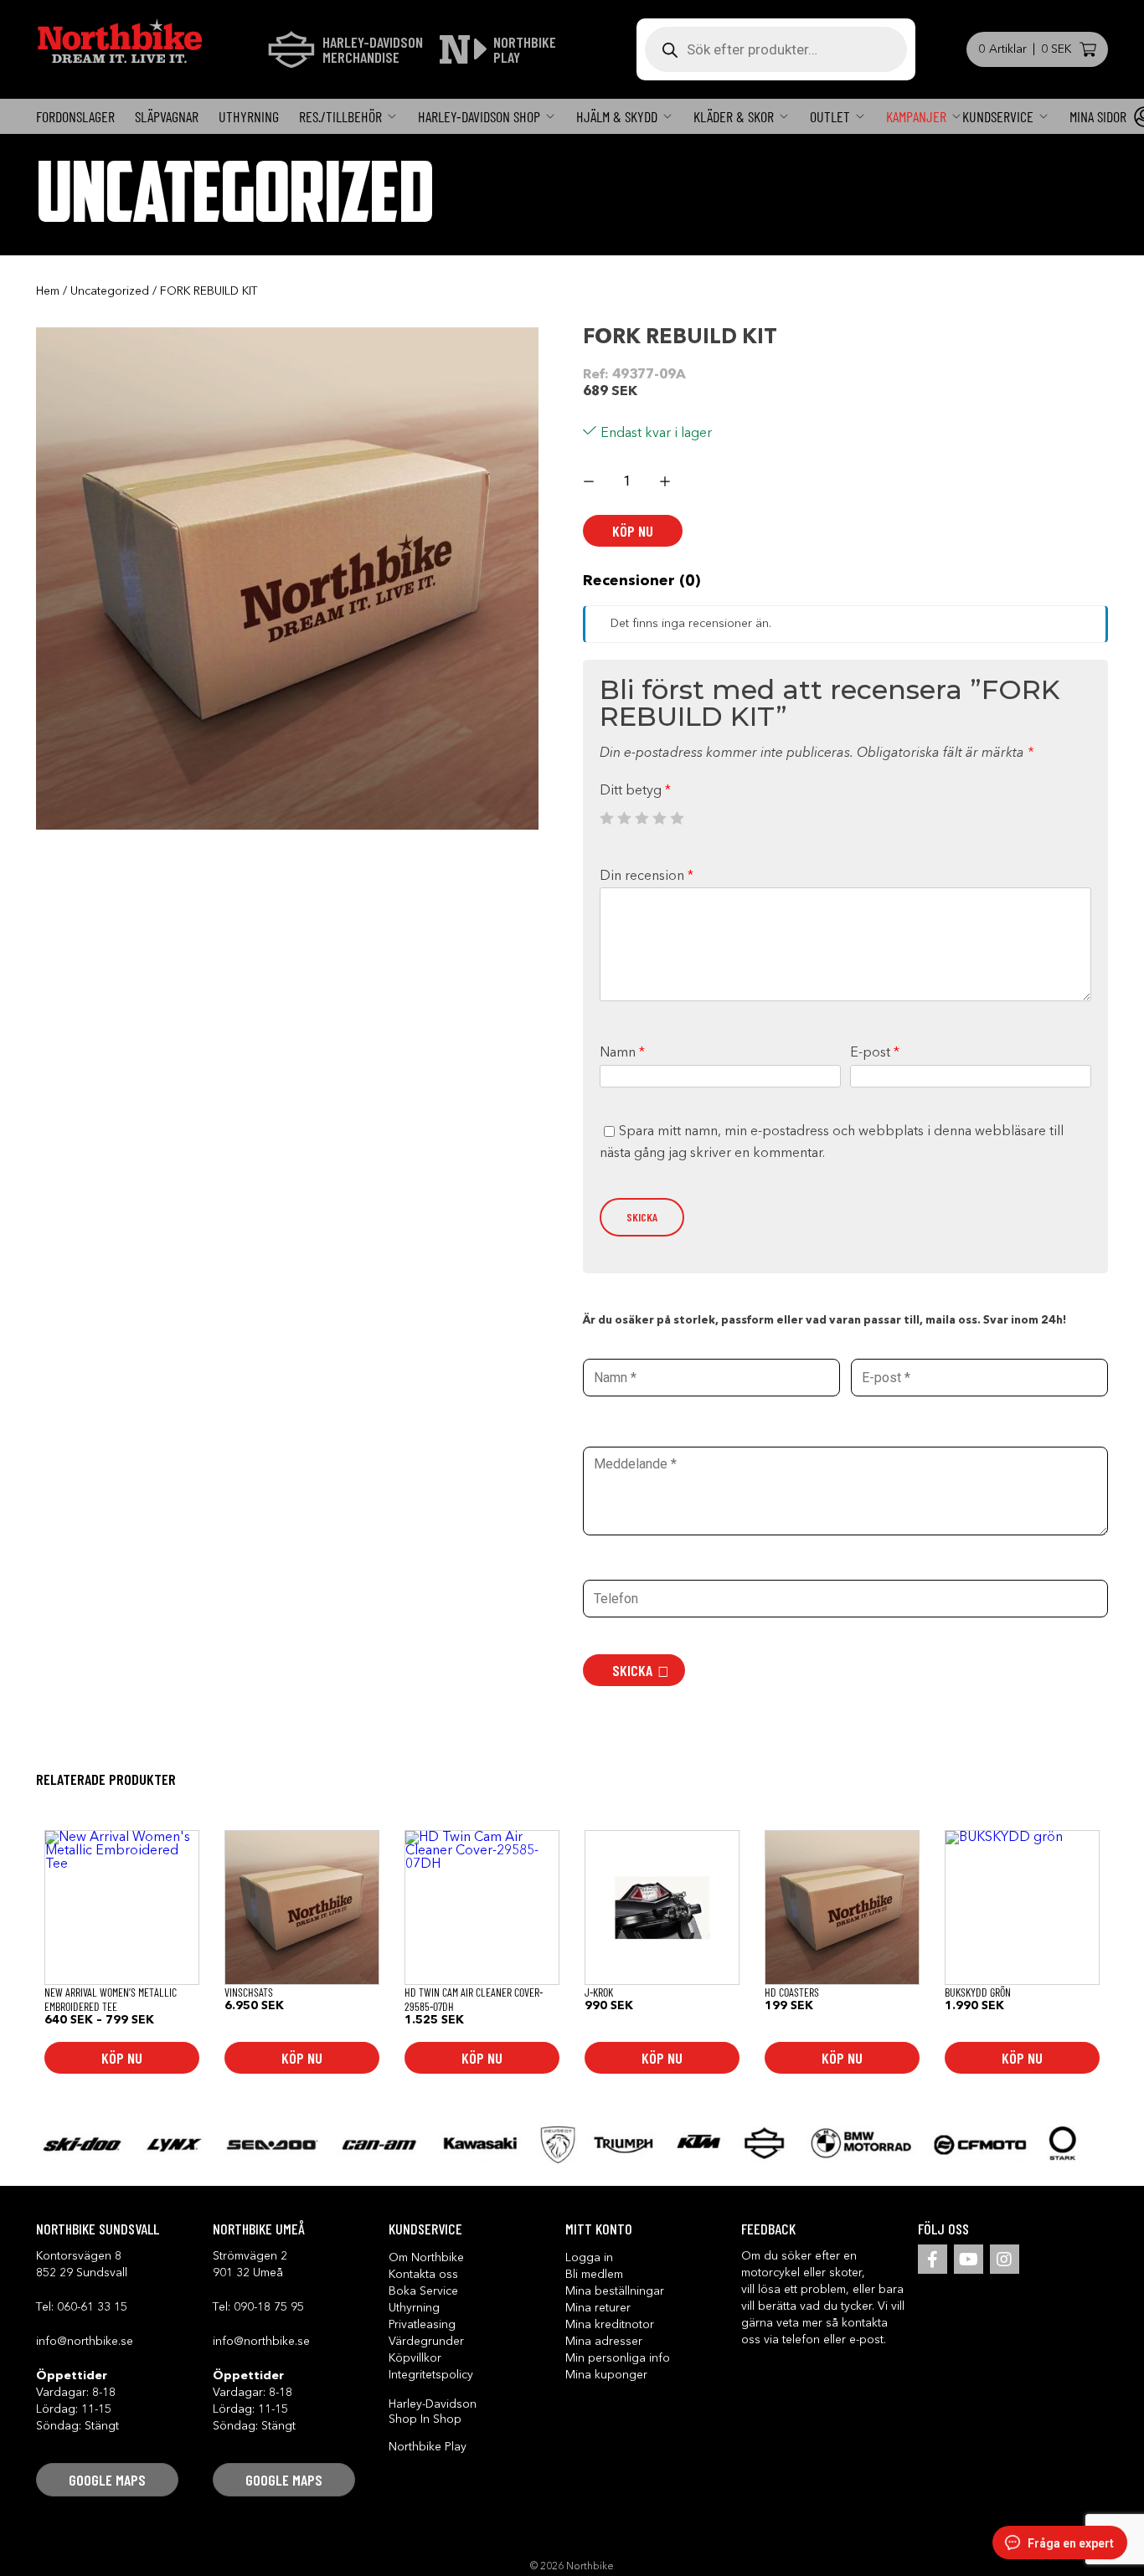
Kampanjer (916, 116)
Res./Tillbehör (340, 116)
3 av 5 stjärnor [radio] (642, 818)
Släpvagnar (167, 116)
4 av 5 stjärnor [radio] (659, 818)
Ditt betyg (635, 791)
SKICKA (632, 1670)
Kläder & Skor (734, 116)
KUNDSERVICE (998, 116)
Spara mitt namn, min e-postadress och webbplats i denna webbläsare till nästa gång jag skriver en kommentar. (832, 1143)
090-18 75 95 (269, 2307)
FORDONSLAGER (75, 116)
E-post (875, 1053)
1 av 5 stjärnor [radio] (606, 818)
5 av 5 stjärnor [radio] (677, 818)
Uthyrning (249, 116)
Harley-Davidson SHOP (479, 116)
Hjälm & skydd (617, 116)
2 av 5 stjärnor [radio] (624, 818)
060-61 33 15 (92, 2307)
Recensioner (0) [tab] (642, 581)
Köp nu (633, 531)
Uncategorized (110, 291)
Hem (48, 291)
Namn (622, 1053)
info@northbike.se (85, 2342)
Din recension (647, 877)
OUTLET (830, 116)
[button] (107, 2480)
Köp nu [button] (302, 2058)
